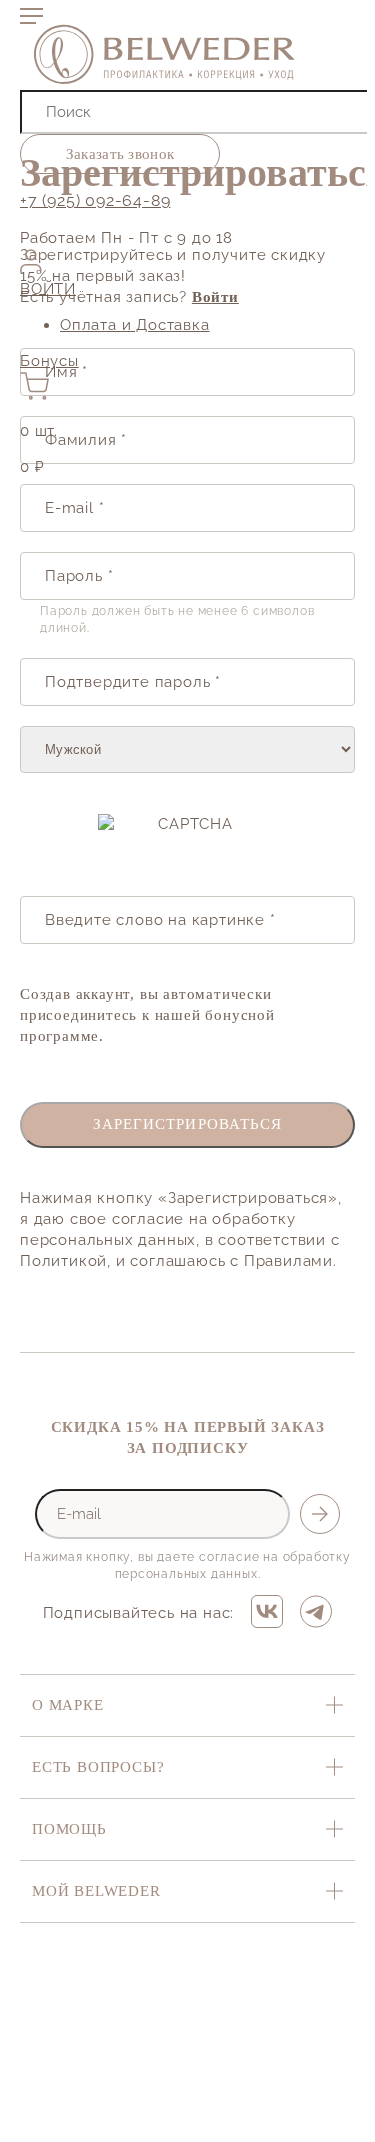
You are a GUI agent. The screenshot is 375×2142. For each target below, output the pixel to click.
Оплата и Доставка (135, 325)
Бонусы (49, 361)
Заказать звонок (120, 154)
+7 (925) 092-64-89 (95, 200)
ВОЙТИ (48, 289)
